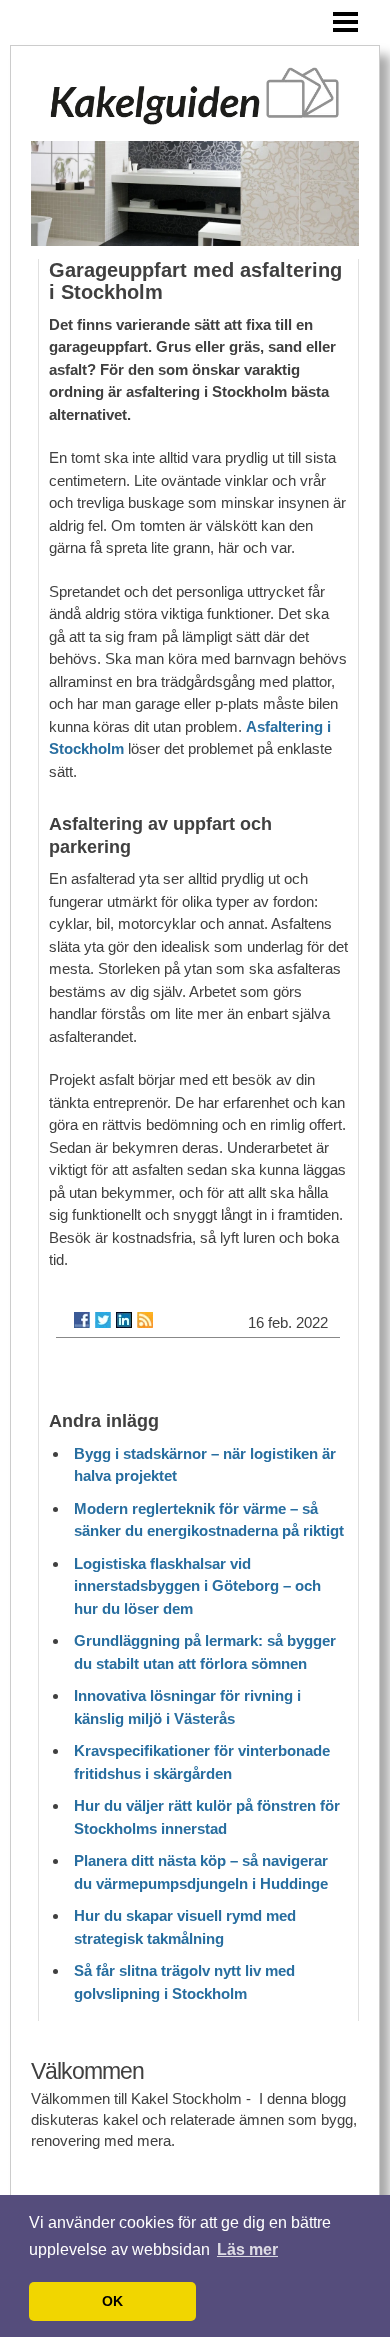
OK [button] (112, 2301)
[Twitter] (103, 1320)
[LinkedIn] (124, 1320)
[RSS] (145, 1320)
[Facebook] (82, 1320)
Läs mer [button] (247, 2249)
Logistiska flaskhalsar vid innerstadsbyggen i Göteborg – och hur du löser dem (197, 1586)
